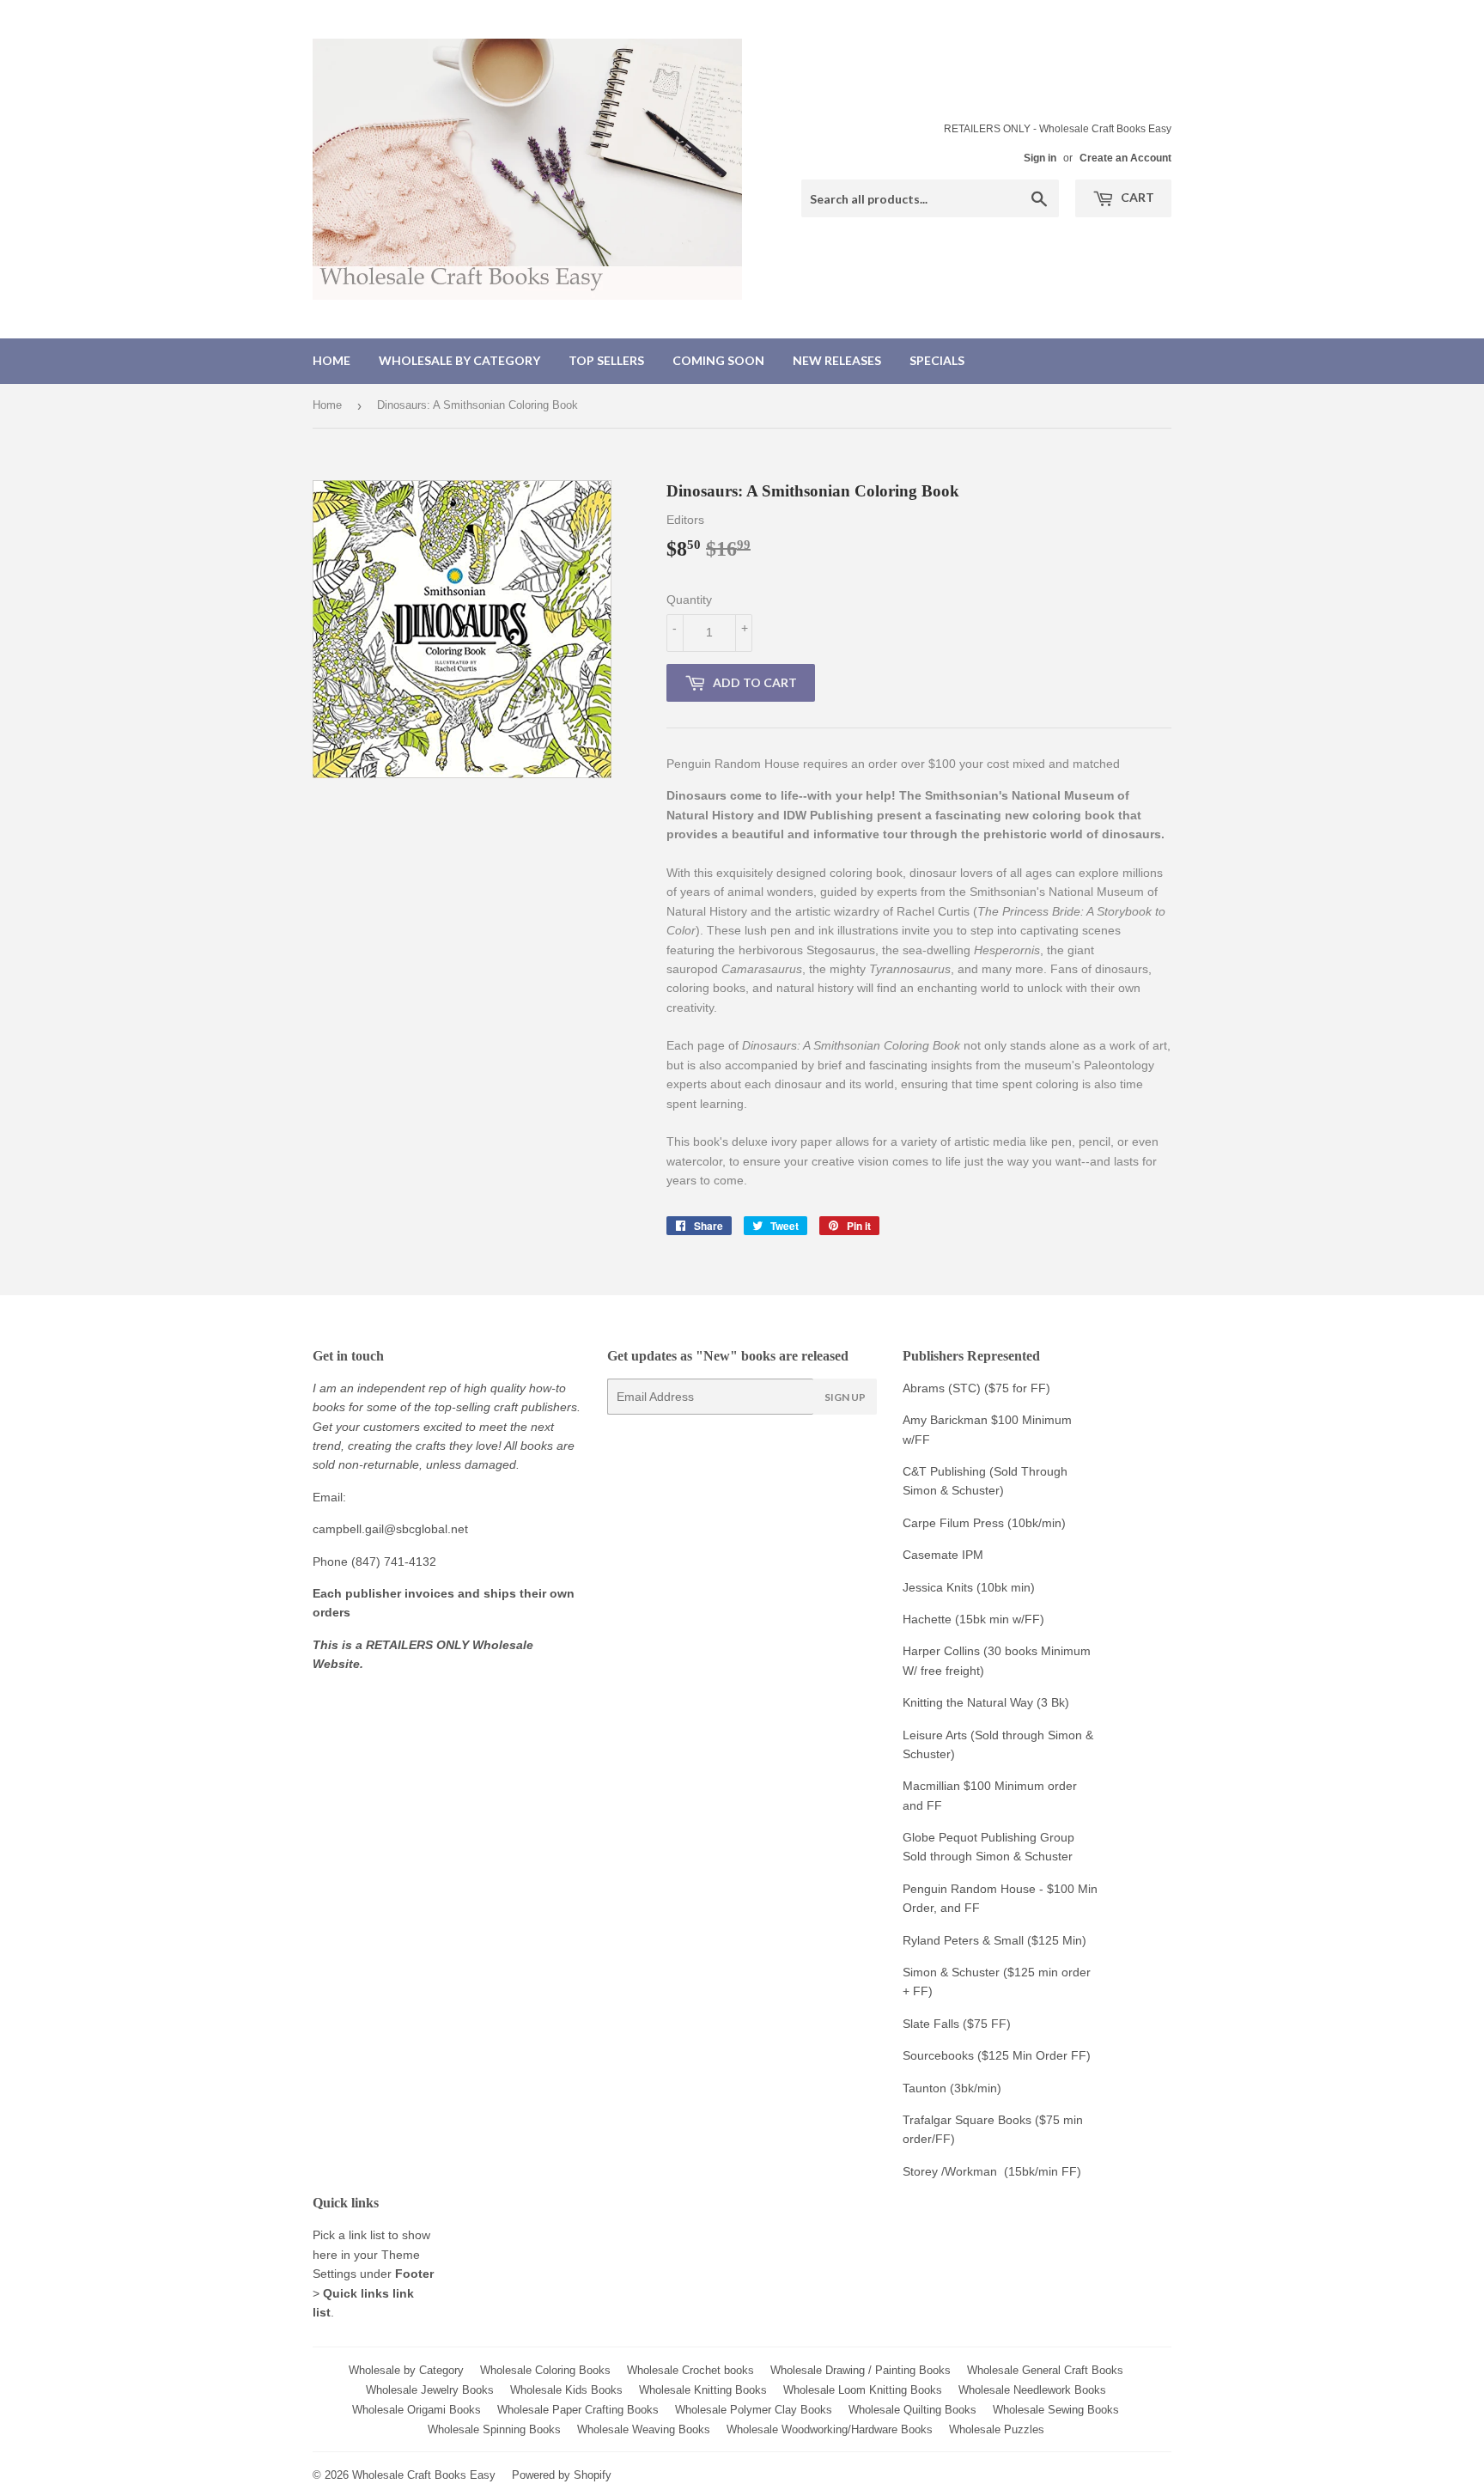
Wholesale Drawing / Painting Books (861, 2370)
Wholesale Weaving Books (644, 2429)
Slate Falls (931, 2024)
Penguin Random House (969, 1889)
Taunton (924, 2088)
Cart (1136, 197)
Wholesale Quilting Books (912, 2410)
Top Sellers (606, 360)
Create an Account (1125, 158)
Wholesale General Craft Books (1045, 2370)
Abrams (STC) (942, 1388)
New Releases (837, 360)
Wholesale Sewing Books (1056, 2410)
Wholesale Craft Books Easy (424, 2475)
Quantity (689, 600)
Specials (937, 360)
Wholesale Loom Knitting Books (863, 2390)
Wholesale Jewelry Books (430, 2390)
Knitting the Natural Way (968, 1702)
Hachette (927, 1619)
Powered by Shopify (562, 2475)
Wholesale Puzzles (997, 2429)
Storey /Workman (950, 2171)
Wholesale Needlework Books (1032, 2390)
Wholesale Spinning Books (494, 2429)
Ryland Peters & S (952, 1940)
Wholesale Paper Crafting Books (578, 2410)
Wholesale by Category (459, 360)
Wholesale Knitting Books (703, 2390)
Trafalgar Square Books (967, 2120)
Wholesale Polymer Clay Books (754, 2410)
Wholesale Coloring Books (545, 2370)
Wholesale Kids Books (566, 2390)
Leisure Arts (937, 1735)
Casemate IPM (943, 1555)
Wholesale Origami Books (417, 2410)
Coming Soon (718, 360)
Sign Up (845, 1397)
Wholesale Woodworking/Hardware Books (830, 2429)
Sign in (1040, 158)
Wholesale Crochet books (690, 2370)
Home (331, 360)
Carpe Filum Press (953, 1523)
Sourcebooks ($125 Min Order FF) (997, 2055)
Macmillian (931, 1786)
